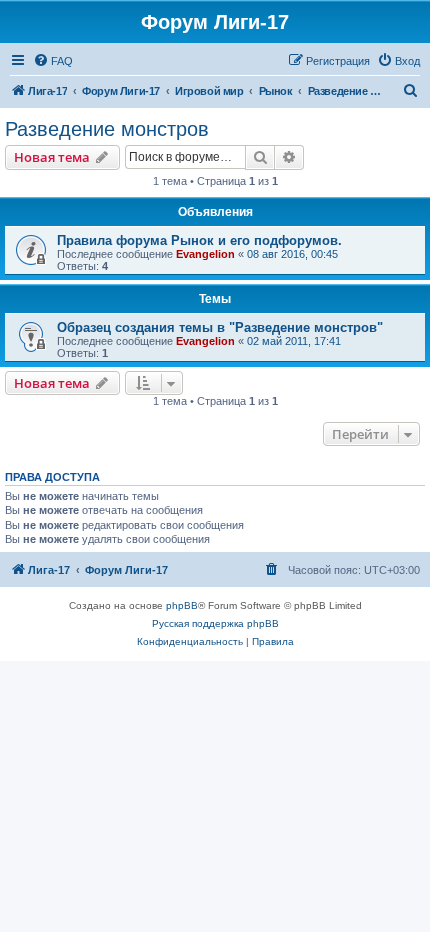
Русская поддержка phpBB (215, 623)
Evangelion (205, 254)
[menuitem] (53, 61)
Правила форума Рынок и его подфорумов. (199, 240)
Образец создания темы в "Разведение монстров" (220, 327)
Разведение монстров (107, 129)
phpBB (182, 605)
